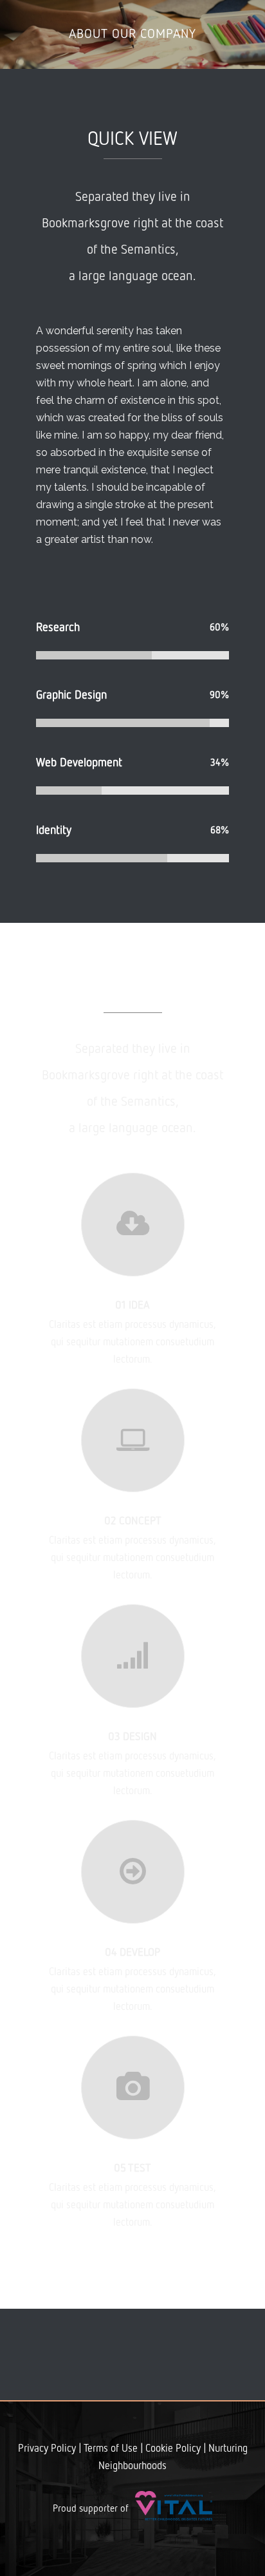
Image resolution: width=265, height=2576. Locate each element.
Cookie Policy (173, 2449)
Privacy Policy (47, 2449)
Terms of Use (111, 2449)
